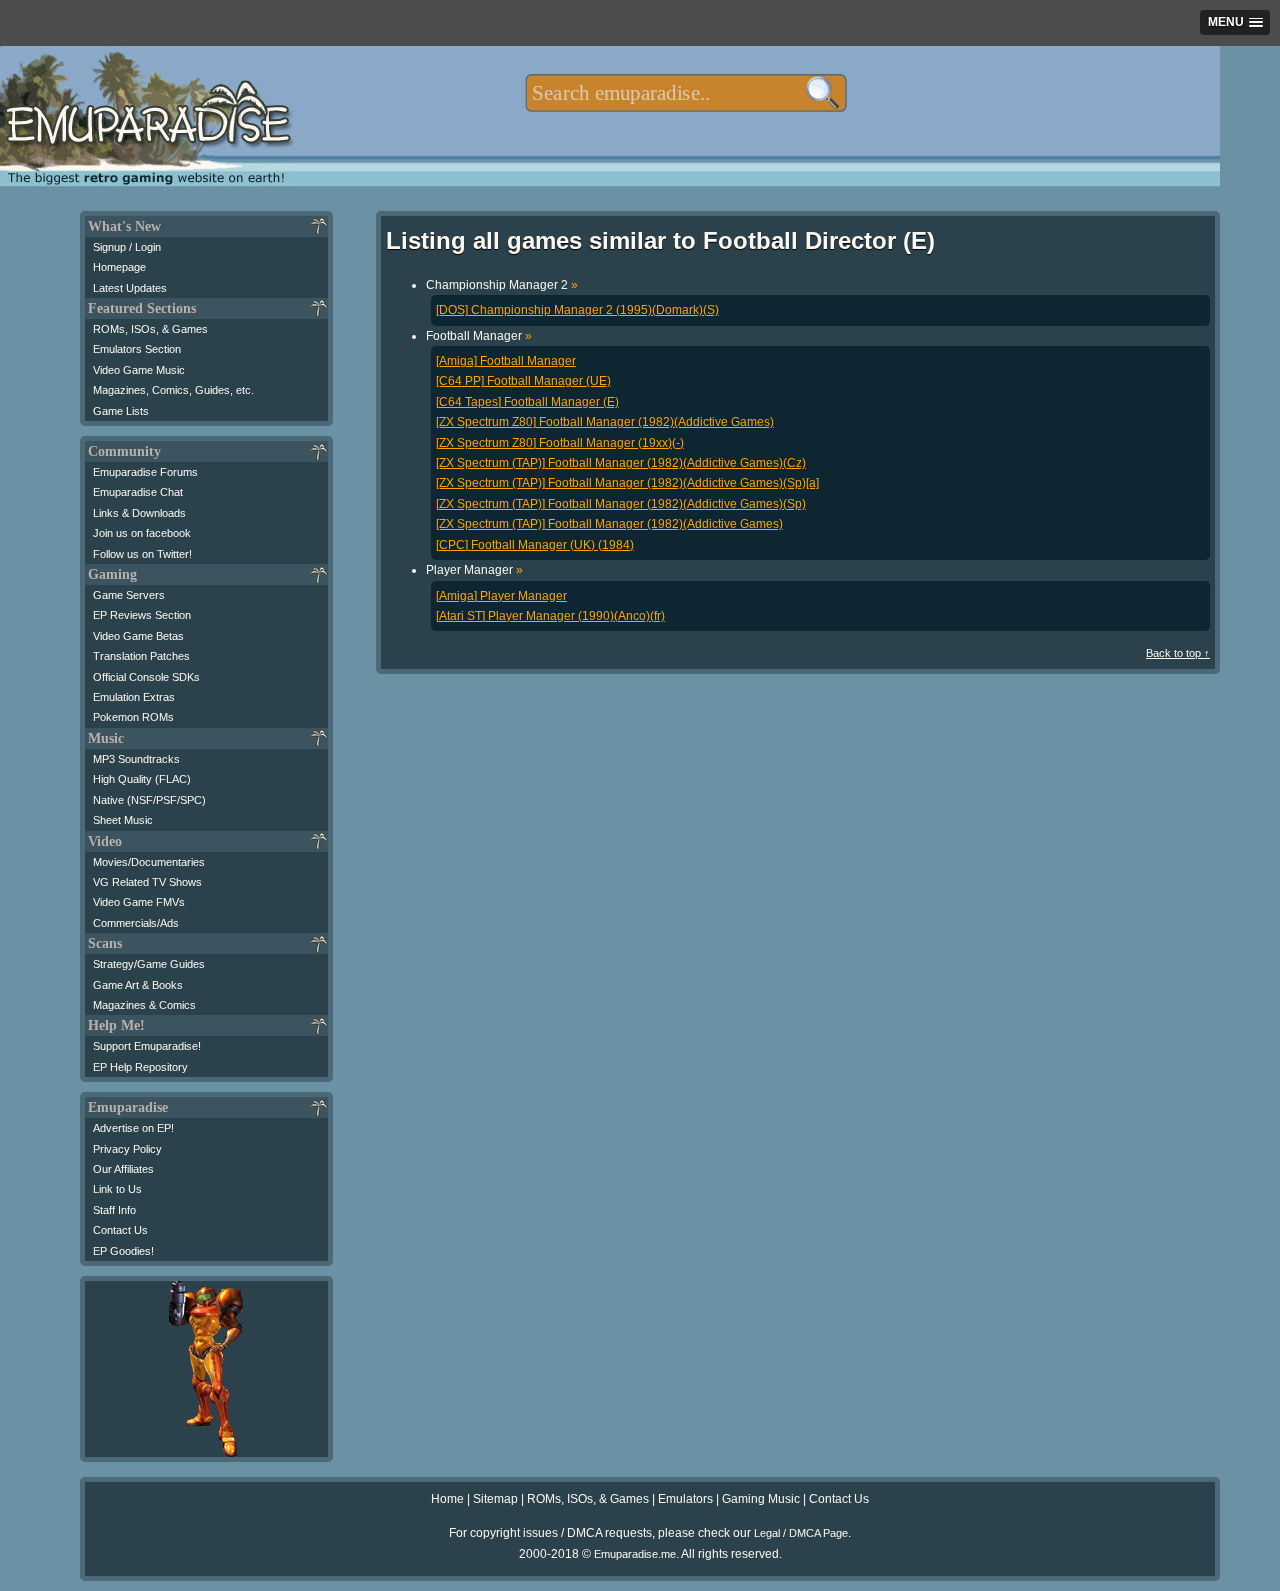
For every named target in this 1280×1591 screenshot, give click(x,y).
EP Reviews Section (142, 615)
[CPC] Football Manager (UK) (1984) (535, 545)
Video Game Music (139, 370)
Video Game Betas (138, 636)
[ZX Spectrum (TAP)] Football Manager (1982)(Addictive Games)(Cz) (621, 463)
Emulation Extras (134, 697)
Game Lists (121, 411)
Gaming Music (761, 1499)
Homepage (119, 267)
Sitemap (495, 1499)
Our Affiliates (123, 1169)
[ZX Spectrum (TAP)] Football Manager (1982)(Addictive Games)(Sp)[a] (627, 483)
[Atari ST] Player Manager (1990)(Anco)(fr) (550, 616)
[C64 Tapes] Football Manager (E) (527, 402)
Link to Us (117, 1189)
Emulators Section (137, 349)
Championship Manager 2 (502, 285)
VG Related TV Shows (147, 882)
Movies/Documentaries (149, 862)
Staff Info (114, 1210)
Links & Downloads (139, 513)
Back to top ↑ (1178, 653)
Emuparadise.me (635, 1554)
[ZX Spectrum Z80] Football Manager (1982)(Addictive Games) (605, 422)
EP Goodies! (123, 1251)
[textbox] (685, 93)
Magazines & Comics (144, 1005)
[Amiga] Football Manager (506, 361)
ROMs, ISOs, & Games (150, 329)
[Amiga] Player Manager (501, 596)
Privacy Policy (127, 1149)
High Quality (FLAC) (142, 779)
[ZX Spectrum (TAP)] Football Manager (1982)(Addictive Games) (609, 524)
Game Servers (129, 595)
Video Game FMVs (139, 902)
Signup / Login (127, 247)
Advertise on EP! (133, 1128)
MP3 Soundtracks (136, 759)
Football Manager (479, 336)
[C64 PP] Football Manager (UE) (523, 381)
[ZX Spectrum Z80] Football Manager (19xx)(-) (560, 443)
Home (447, 1499)
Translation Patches (141, 656)
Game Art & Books (138, 985)
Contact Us (120, 1230)
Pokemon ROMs (133, 717)
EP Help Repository (140, 1067)
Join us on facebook (142, 533)
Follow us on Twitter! (142, 554)
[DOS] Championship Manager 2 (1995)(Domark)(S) (577, 310)
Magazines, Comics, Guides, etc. (173, 390)
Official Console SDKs (146, 677)
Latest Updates (130, 288)
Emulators (685, 1499)
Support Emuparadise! (147, 1046)
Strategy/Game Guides (149, 964)
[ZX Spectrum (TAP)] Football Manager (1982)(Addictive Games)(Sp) (621, 504)
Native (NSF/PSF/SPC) (149, 800)
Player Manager (474, 570)
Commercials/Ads (136, 923)
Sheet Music (123, 820)
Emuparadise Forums (145, 472)
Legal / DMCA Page (801, 1533)
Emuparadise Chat (138, 492)
